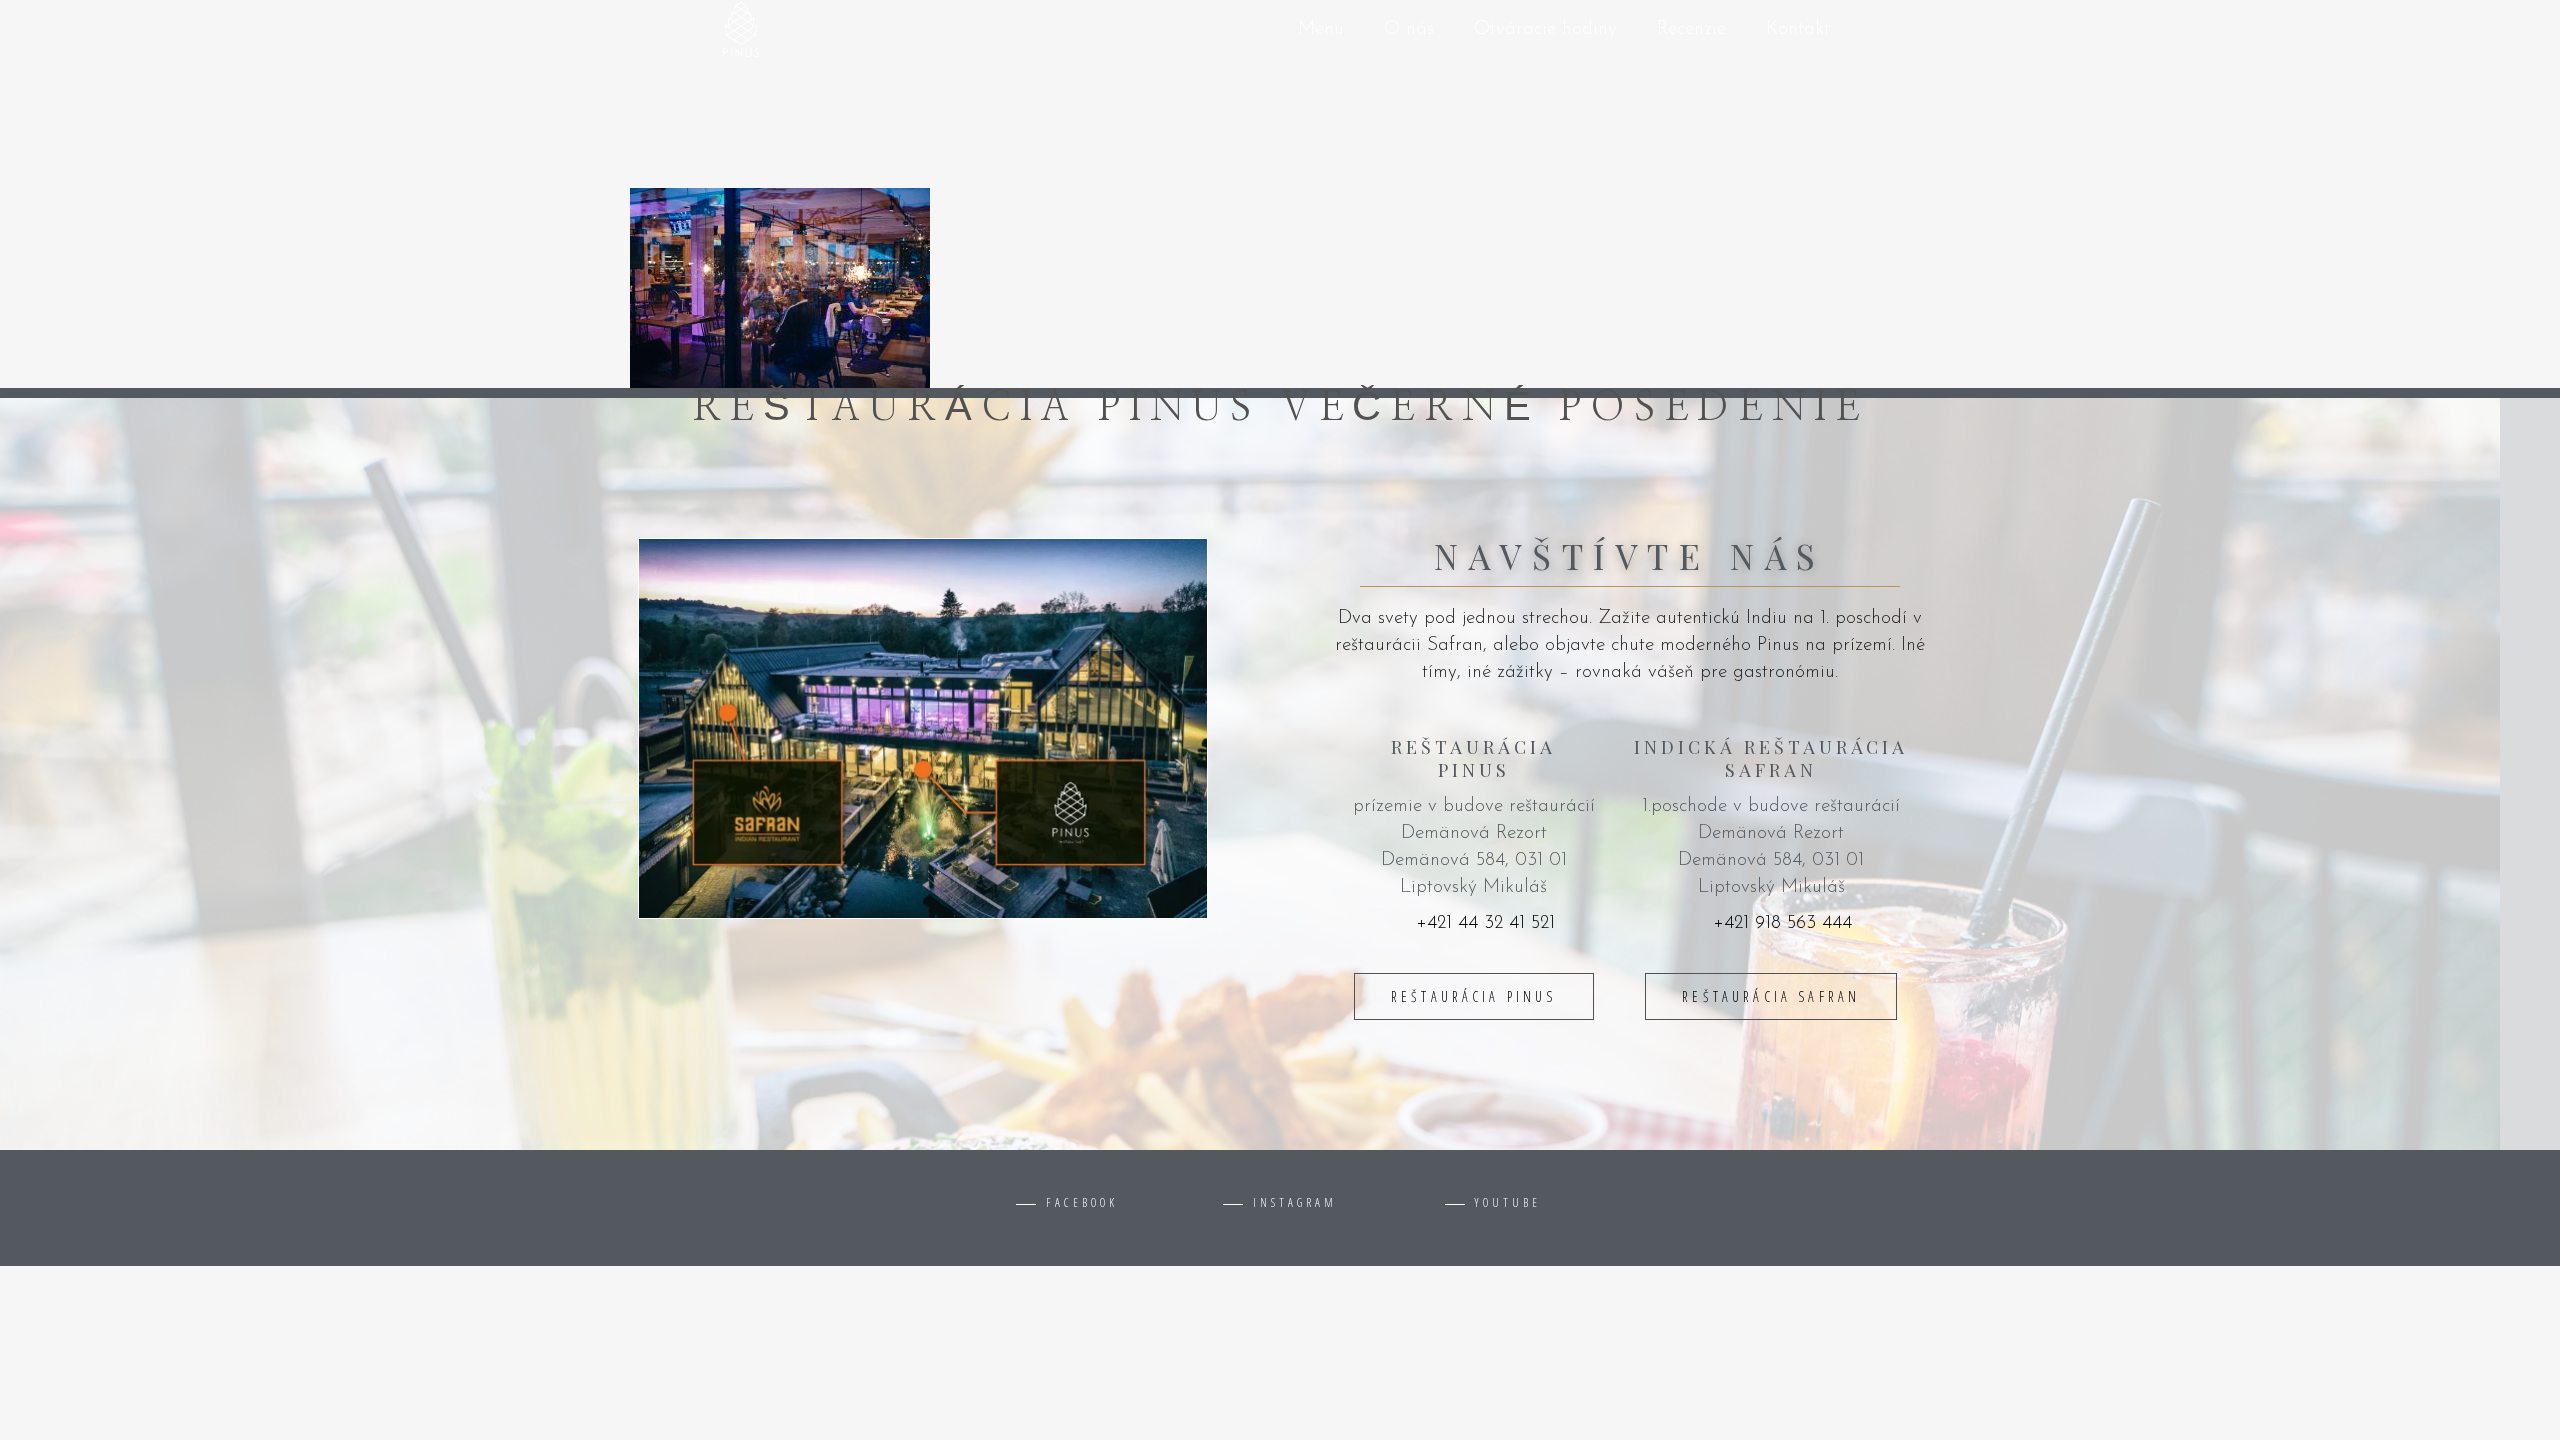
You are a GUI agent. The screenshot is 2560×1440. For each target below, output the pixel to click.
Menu (1321, 29)
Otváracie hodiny (1545, 29)
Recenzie (1691, 29)
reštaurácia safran (1771, 996)
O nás (1409, 29)
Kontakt (1798, 29)
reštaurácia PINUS (1474, 996)
